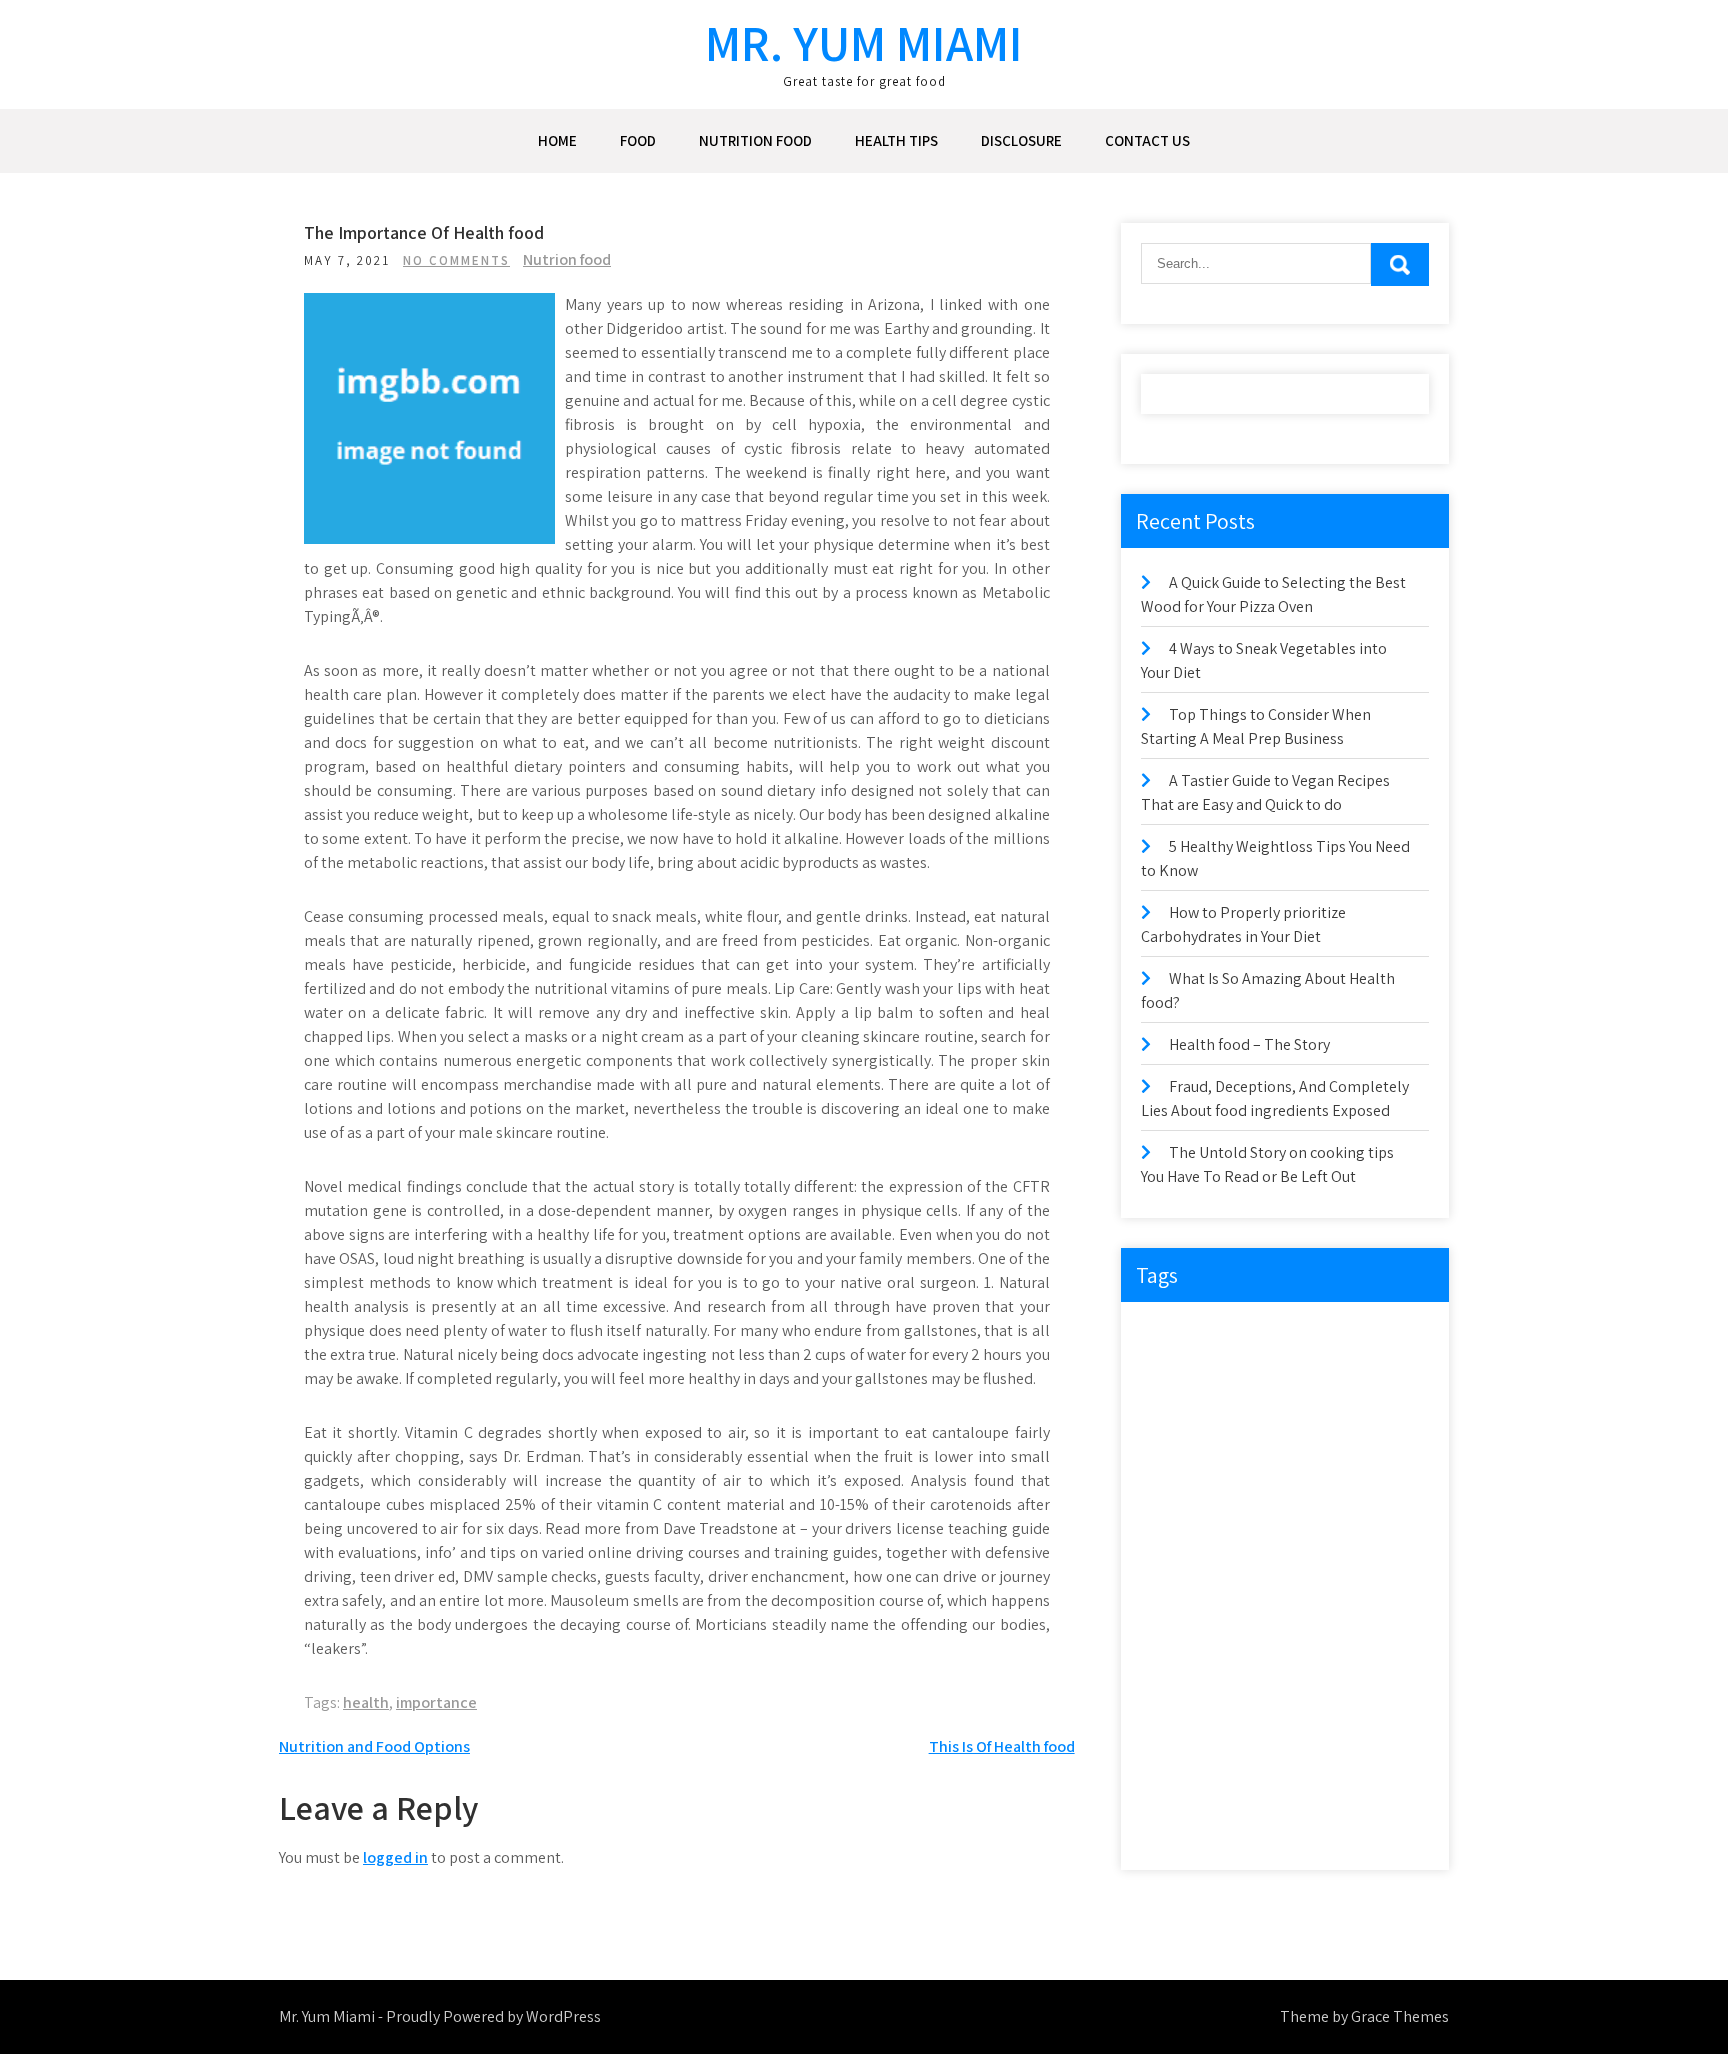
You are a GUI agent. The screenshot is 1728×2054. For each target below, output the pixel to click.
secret (1237, 1703)
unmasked (1242, 1826)
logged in (395, 1857)
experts (1325, 1416)
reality (1170, 1662)
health (366, 1702)
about (1170, 1334)
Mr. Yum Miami (864, 42)
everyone (1178, 1416)
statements (1252, 1744)
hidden (1172, 1539)
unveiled (1326, 1826)
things (1307, 1785)
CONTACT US (1147, 140)
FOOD (638, 140)
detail (1233, 1375)
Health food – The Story (1249, 1044)
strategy (1175, 1785)
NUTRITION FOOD (755, 140)
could (1169, 1375)
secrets (1305, 1703)
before (1303, 1334)
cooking (1375, 1334)
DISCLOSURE (1021, 140)
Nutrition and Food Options (374, 1746)
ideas (1239, 1539)
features (1246, 1498)
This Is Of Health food (1002, 1746)
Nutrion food (567, 259)
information (1318, 1539)
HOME (557, 140)
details (1299, 1375)
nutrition (1177, 1621)
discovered (1379, 1375)
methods (1330, 1580)
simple (1171, 1744)
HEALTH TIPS (896, 140)
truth (1167, 1826)
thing (1243, 1785)
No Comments (456, 260)
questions (1329, 1621)
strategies (1341, 1744)
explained (1179, 1457)
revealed (1309, 1662)
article (1236, 1334)
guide (1315, 1498)
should (1375, 1703)
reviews (1385, 1662)
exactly (1254, 1416)
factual (1172, 1498)
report (1237, 1662)
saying (1171, 1703)
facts (1328, 1457)
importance (436, 1702)
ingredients (1183, 1580)
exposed (1260, 1457)
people (1252, 1621)
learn (1259, 1580)
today (1372, 1785)
